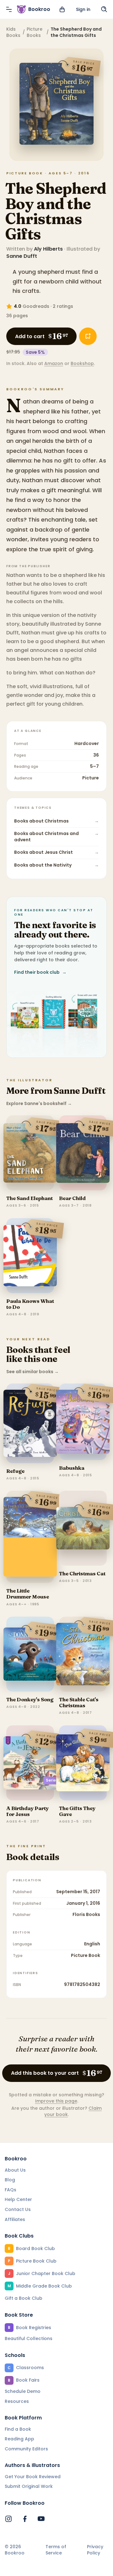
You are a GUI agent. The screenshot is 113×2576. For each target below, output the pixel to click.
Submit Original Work (29, 2486)
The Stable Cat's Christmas (79, 1702)
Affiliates (15, 2219)
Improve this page (56, 2101)
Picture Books (35, 32)
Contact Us (18, 2209)
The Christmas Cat (82, 1573)
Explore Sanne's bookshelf (39, 1104)
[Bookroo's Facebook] (25, 2519)
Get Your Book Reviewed (33, 2477)
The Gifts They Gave (77, 1811)
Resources (17, 2401)
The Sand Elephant (30, 1198)
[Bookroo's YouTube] (41, 2519)
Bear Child (72, 1198)
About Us (15, 2170)
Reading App (19, 2439)
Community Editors (26, 2449)
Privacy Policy (95, 2550)
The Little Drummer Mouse (28, 1594)
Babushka (72, 1468)
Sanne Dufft (22, 256)
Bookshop (82, 363)
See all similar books (32, 1372)
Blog (10, 2180)
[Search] (104, 9)
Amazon (54, 363)
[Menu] (9, 9)
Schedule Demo (23, 2391)
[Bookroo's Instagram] (8, 2519)
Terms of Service (56, 2550)
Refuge (15, 1471)
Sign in (83, 9)
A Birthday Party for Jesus (27, 1811)
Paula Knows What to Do (30, 1304)
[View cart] (62, 9)
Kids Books (13, 32)
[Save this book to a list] (88, 336)
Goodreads (36, 306)
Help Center (18, 2199)
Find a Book (18, 2429)
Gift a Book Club (24, 2298)
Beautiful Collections (29, 2338)
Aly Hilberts (48, 249)
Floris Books (86, 1914)
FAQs (11, 2190)
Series (52, 1780)
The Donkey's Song (30, 1699)
